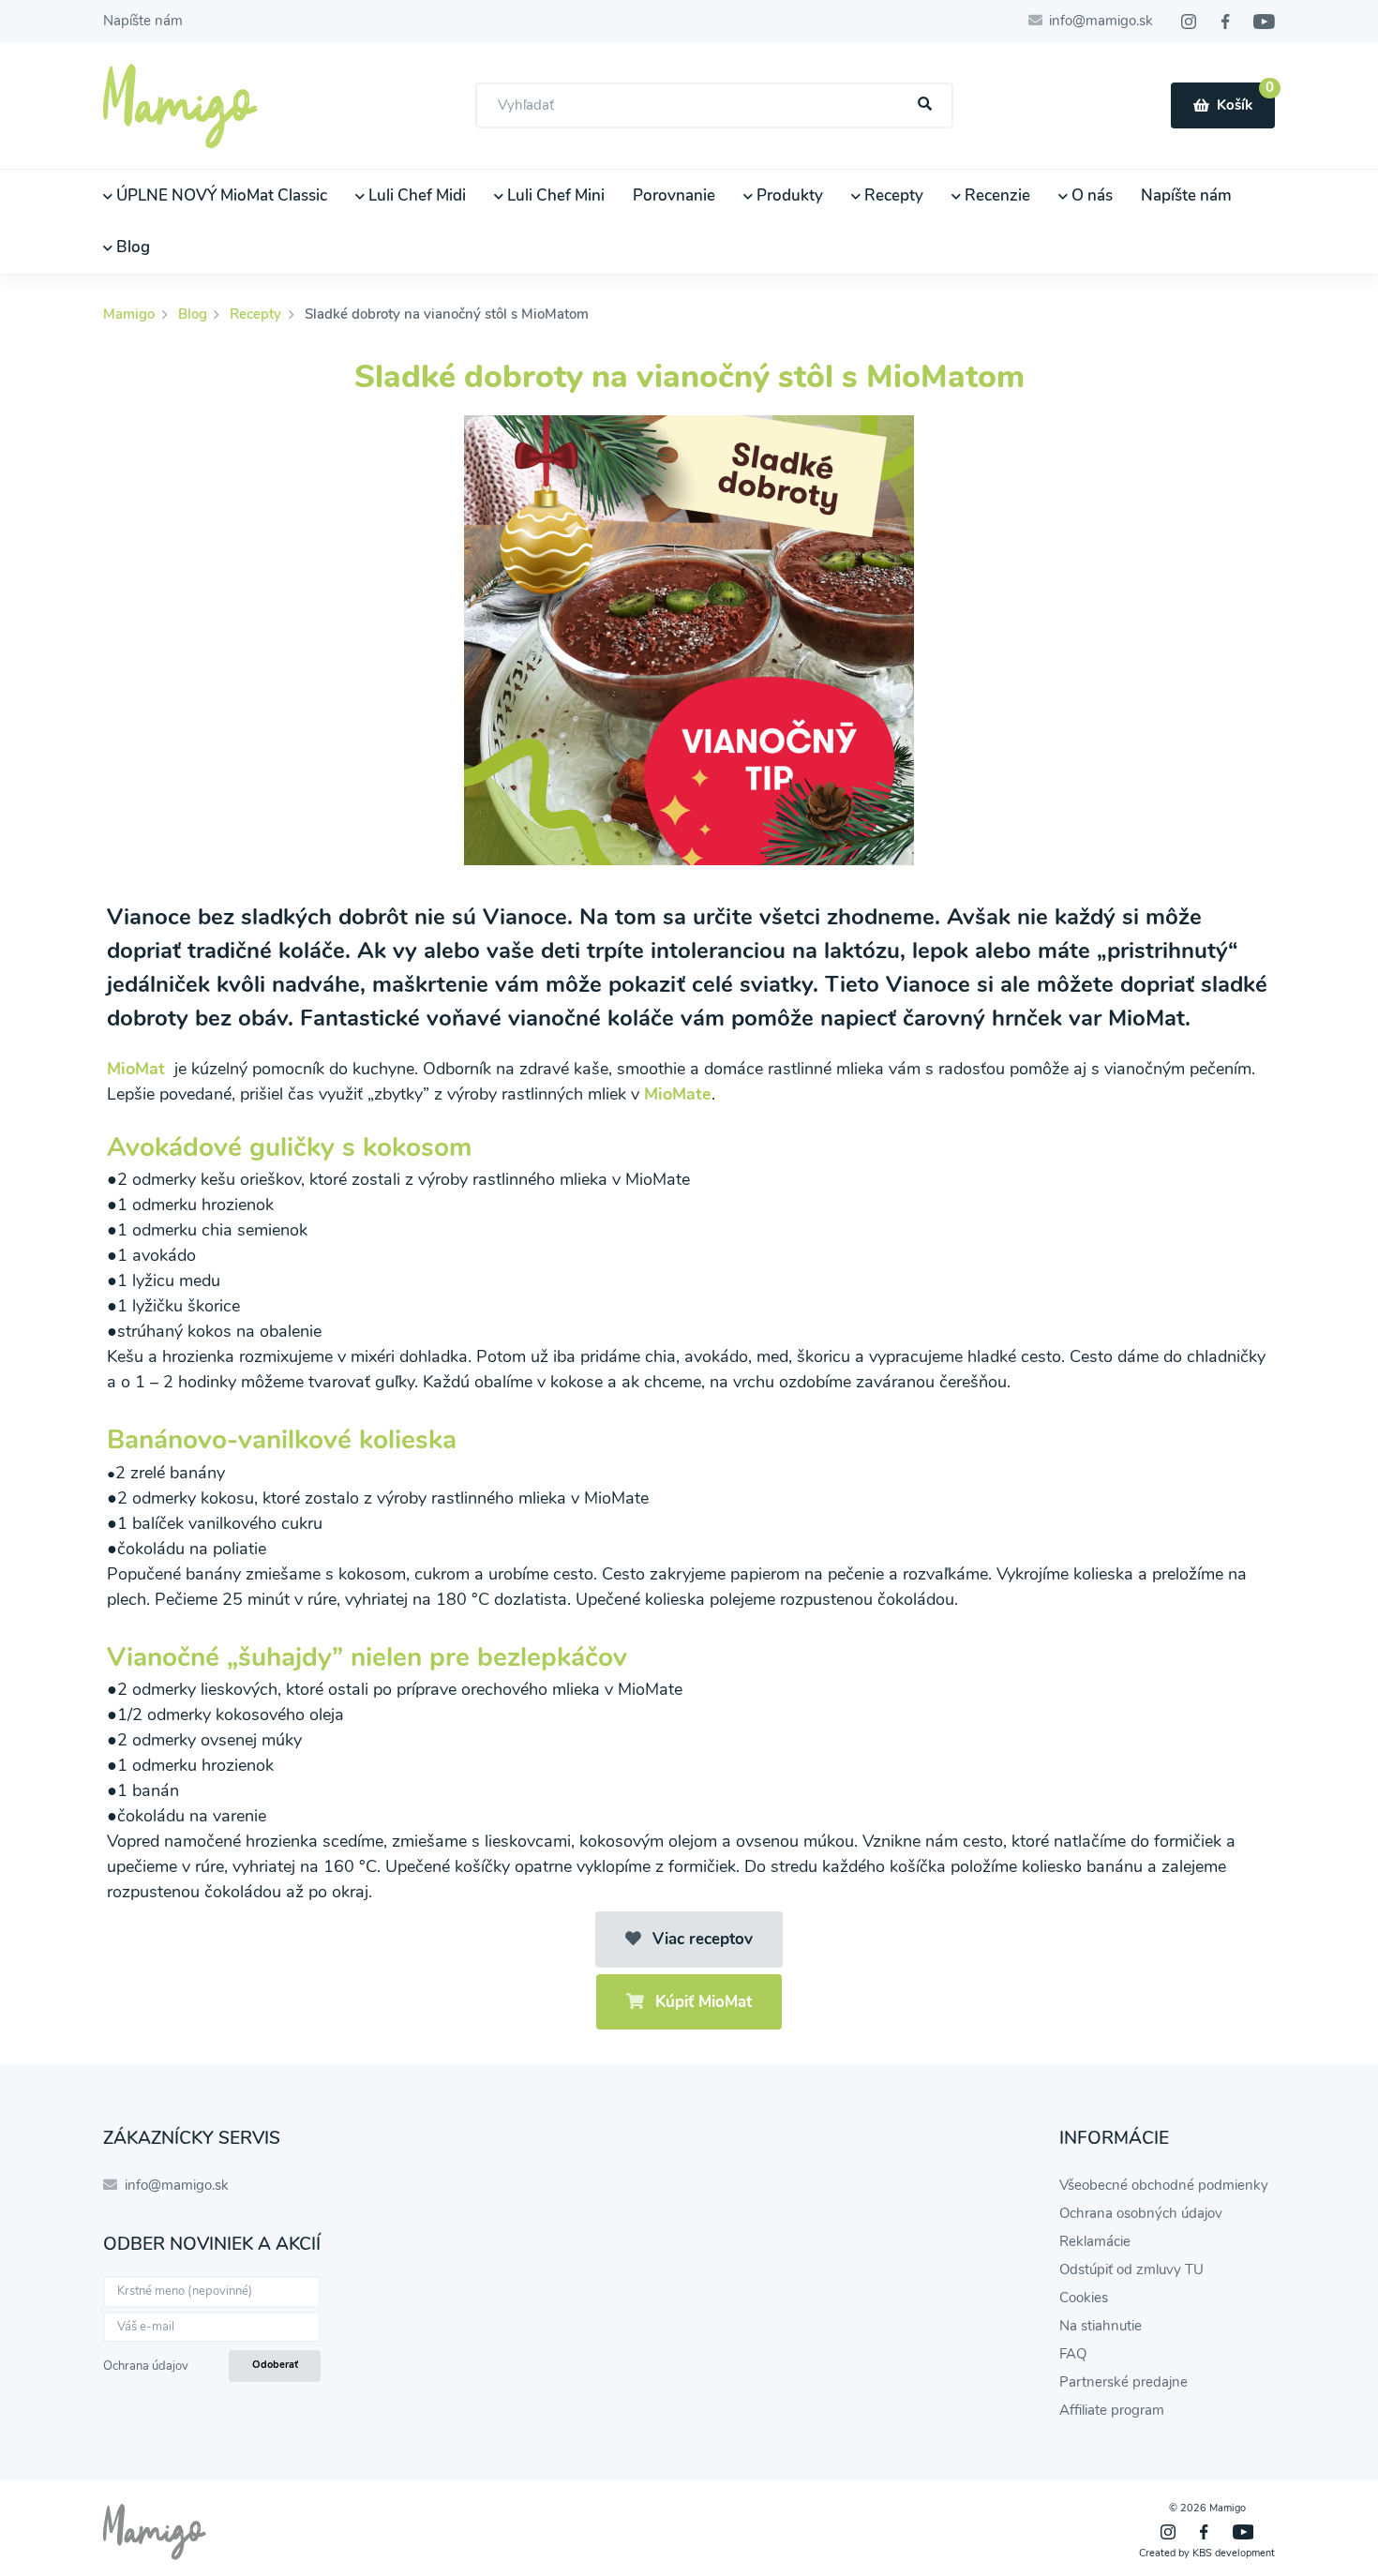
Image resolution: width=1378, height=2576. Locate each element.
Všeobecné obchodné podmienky (1164, 2185)
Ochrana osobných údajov (1141, 2213)
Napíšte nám (143, 21)
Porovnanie (674, 195)
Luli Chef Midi (415, 195)
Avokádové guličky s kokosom (289, 1147)
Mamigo (131, 314)
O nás (1090, 195)
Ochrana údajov (146, 2366)
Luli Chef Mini (554, 195)
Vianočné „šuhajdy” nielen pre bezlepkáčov (367, 1657)
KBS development (1234, 2553)
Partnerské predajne (1123, 2382)
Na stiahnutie (1101, 2326)
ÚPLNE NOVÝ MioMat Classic (220, 195)
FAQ (1073, 2354)
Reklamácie (1095, 2241)
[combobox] (714, 105)
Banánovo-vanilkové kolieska (282, 1440)
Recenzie (996, 195)
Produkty (788, 195)
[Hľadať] (925, 105)
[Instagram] (1189, 22)
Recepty (892, 195)
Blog (131, 247)
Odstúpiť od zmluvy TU (1131, 2269)
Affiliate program (1112, 2410)
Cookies (1084, 2298)
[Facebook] (1225, 22)
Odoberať (275, 2365)
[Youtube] (1264, 22)
